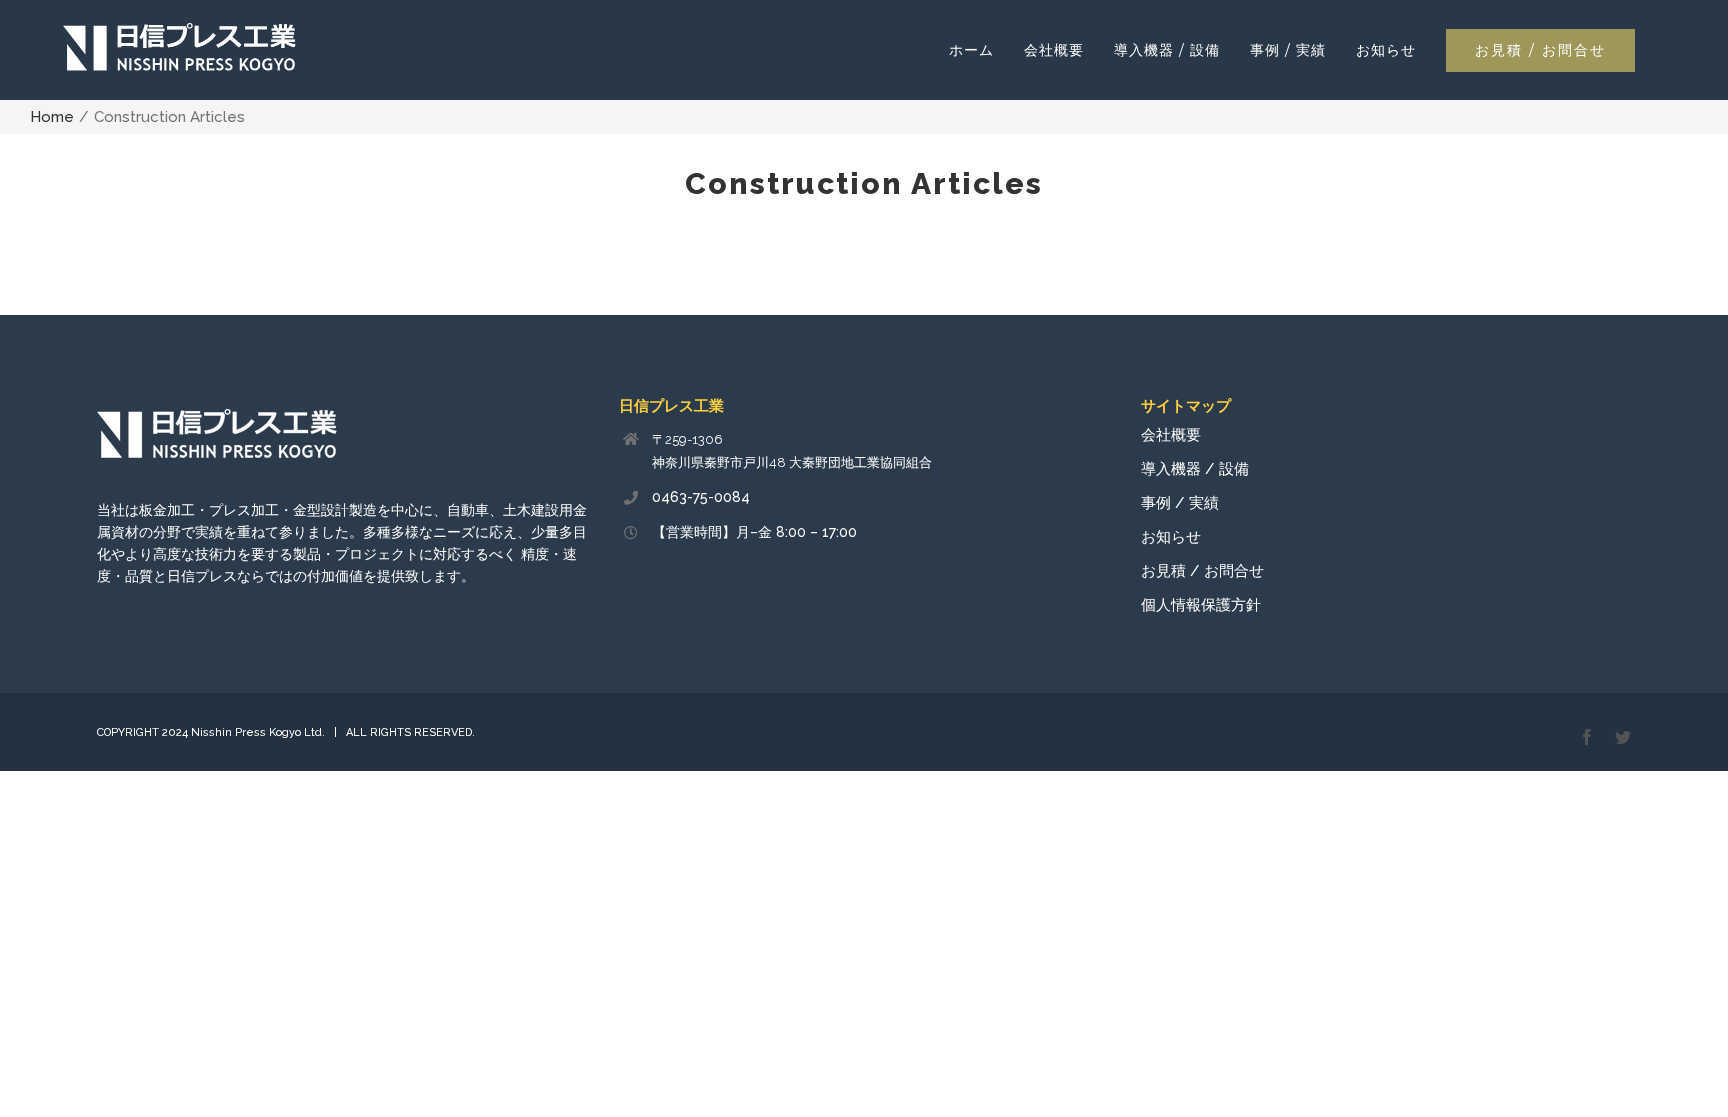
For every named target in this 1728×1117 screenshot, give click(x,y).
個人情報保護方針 (1201, 605)
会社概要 (1171, 435)
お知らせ (1171, 537)
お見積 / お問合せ (1202, 571)
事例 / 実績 (1180, 503)
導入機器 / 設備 (1195, 469)
